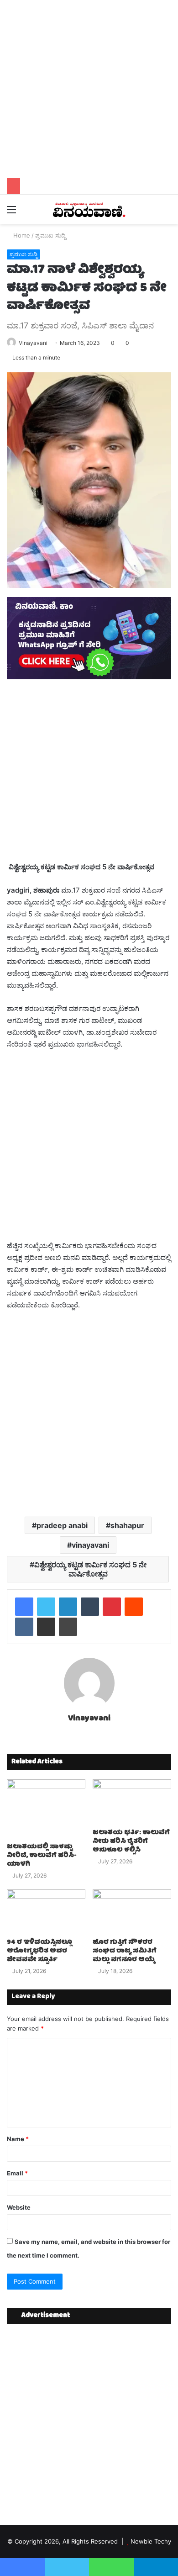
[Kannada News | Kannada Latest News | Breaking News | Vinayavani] (89, 209)
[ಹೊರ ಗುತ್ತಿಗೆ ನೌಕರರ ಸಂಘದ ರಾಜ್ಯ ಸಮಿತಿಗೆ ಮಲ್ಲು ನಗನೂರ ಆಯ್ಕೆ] (132, 1912)
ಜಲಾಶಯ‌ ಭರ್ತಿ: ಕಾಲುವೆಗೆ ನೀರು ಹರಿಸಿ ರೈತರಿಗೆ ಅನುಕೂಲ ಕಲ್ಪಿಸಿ (131, 1841)
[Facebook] (24, 1607)
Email (17, 2173)
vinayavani (90, 1545)
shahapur (127, 1525)
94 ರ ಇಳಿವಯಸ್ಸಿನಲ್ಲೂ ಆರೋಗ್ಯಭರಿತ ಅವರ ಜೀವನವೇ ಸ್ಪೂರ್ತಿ (39, 1951)
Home (21, 235)
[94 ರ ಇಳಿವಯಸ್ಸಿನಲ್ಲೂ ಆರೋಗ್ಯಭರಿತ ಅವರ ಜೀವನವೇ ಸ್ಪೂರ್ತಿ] (46, 1912)
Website (19, 2207)
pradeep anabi (62, 1525)
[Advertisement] (89, 89)
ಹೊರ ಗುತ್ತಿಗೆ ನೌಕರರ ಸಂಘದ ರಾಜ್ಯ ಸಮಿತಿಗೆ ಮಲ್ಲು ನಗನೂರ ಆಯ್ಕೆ (125, 1951)
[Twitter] (46, 1607)
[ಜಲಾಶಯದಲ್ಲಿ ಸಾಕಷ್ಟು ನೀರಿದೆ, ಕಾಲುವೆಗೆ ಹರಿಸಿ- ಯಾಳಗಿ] (46, 1809)
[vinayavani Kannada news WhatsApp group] (89, 677)
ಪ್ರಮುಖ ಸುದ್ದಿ (50, 235)
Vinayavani (33, 343)
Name (18, 2139)
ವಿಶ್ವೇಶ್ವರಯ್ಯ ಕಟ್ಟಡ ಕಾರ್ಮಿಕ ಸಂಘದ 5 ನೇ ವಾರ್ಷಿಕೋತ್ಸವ (90, 1569)
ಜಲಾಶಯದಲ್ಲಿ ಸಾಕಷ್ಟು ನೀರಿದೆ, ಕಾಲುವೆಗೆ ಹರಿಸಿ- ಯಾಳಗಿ (42, 1856)
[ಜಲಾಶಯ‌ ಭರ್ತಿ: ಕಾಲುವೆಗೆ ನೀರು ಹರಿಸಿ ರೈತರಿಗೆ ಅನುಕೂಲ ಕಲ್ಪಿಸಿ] (132, 1802)
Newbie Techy (151, 2541)
